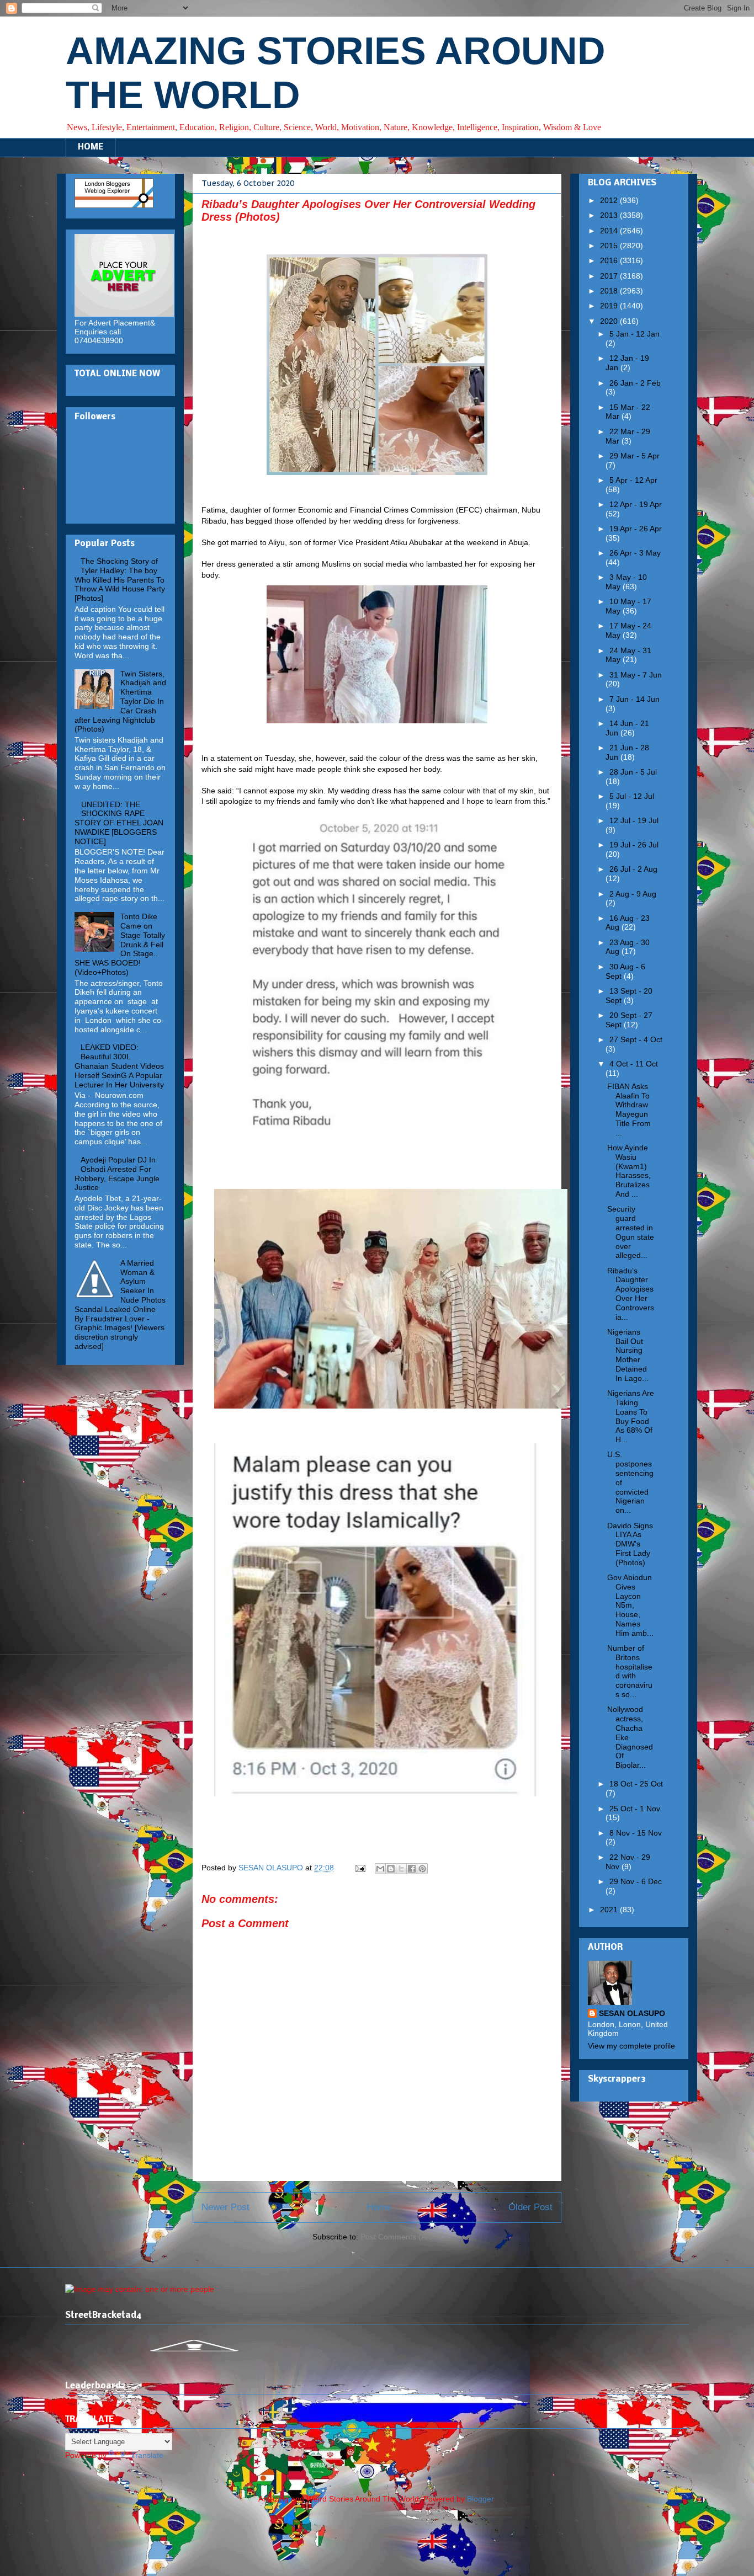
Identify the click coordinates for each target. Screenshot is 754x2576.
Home (379, 2207)
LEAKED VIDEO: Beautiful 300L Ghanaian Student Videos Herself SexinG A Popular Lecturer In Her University (119, 1066)
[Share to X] (401, 1869)
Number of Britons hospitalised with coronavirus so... (630, 1671)
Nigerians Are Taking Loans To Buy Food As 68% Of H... (631, 1416)
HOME (91, 147)
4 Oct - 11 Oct (634, 1064)
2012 (610, 200)
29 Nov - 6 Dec (636, 1881)
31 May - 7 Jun (636, 675)
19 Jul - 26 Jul (634, 845)
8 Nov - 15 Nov (636, 1833)
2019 (610, 306)
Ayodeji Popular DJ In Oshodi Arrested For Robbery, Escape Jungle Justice (117, 1174)
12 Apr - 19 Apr (636, 504)
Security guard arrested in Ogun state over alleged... (631, 1232)
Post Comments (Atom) (401, 2237)
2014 (610, 231)
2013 (610, 215)
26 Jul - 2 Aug (633, 869)
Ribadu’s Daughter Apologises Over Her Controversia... (631, 1294)
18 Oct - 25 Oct (636, 1784)
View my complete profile (631, 2046)
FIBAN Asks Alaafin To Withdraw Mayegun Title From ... (629, 1110)
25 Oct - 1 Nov (635, 1809)
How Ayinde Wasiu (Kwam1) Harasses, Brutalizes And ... (629, 1171)
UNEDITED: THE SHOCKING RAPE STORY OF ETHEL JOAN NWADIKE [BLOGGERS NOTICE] (119, 823)
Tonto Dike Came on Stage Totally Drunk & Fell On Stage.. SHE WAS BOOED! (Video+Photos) (120, 944)
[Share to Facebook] (412, 1869)
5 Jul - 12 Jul (632, 796)
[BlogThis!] (391, 1869)
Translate (147, 2455)
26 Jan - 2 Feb (635, 383)
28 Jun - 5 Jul (633, 772)
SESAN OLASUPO (632, 2013)
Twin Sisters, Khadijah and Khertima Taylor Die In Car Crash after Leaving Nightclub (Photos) (120, 702)
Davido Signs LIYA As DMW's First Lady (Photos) (630, 1544)
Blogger (480, 2499)
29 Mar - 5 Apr (634, 456)
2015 (610, 246)
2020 (610, 321)
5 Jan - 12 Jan (634, 334)
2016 (610, 260)
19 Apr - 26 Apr (636, 529)
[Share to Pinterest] (422, 1869)
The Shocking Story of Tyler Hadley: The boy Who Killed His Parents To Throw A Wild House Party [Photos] (120, 580)
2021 (610, 1910)
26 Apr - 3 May (635, 553)
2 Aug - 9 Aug (633, 894)
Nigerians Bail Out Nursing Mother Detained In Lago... (628, 1355)
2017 (610, 276)
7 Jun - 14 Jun (634, 699)
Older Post (530, 2207)
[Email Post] (360, 1868)
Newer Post (225, 2207)
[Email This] (380, 1869)
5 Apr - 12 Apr (633, 480)
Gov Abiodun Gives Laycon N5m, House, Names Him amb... (630, 1605)
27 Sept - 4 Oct (636, 1039)
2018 (610, 291)
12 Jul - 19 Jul (634, 820)
